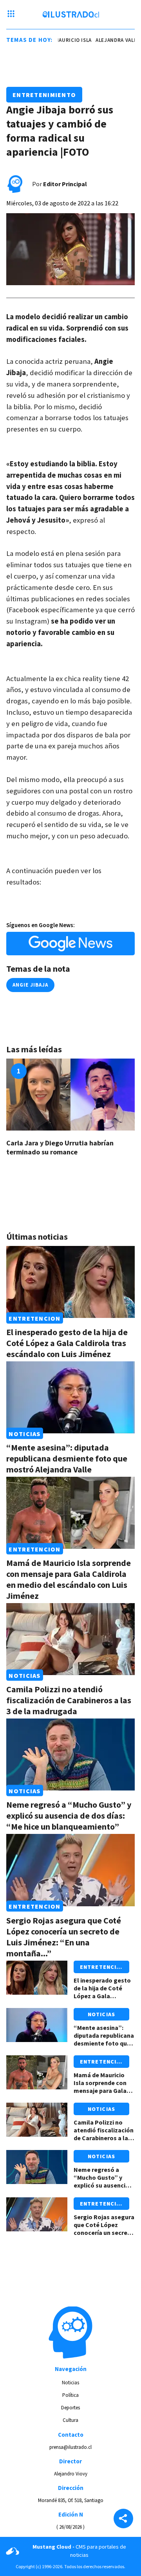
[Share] (123, 2519)
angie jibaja (30, 985)
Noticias (24, 1433)
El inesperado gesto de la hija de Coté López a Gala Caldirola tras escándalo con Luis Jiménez (67, 1343)
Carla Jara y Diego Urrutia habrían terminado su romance (60, 1147)
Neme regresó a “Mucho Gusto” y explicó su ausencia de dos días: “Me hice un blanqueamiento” (69, 1816)
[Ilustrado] (71, 14)
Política (70, 2395)
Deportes (70, 2408)
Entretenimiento (44, 95)
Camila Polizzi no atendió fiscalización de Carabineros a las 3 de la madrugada (69, 1700)
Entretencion (34, 1318)
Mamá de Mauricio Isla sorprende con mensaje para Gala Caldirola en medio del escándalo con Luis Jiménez (69, 1579)
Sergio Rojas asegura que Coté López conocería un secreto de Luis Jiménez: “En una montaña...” (64, 1937)
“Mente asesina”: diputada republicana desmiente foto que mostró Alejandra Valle (67, 1458)
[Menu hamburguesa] (11, 14)
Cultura (70, 2420)
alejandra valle (113, 40)
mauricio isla (69, 40)
